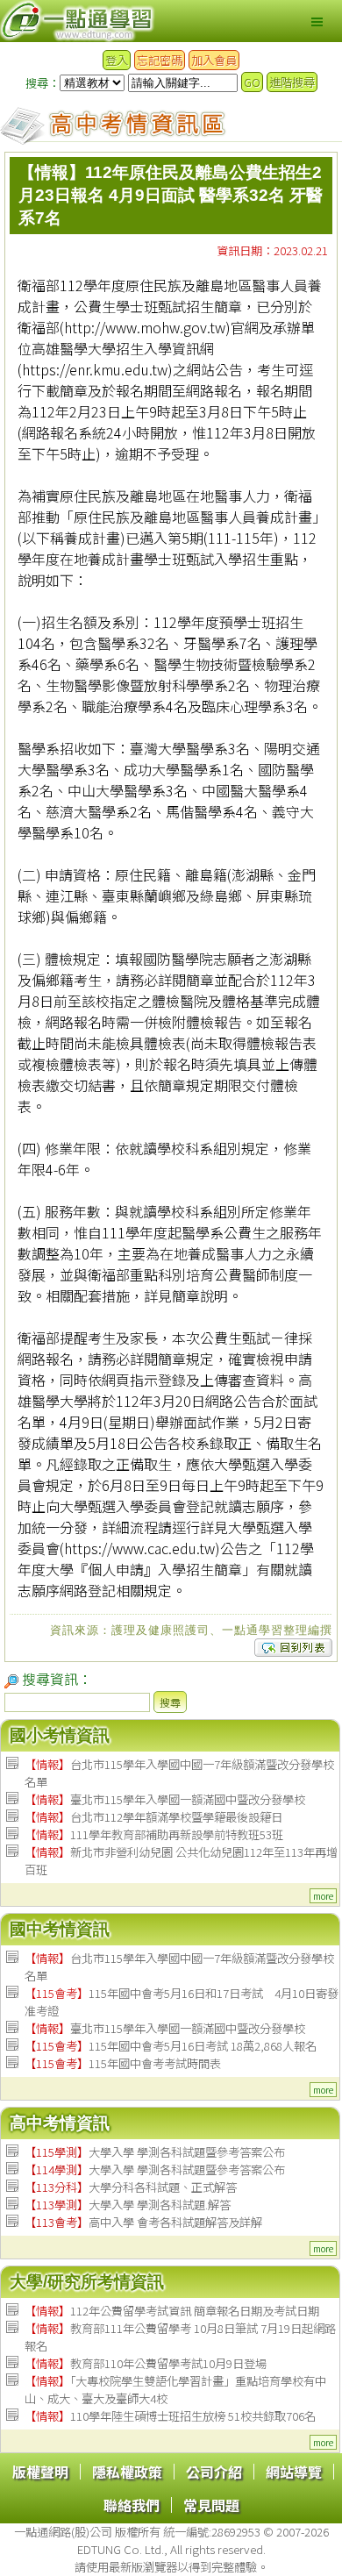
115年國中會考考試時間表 (123, 2063)
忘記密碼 (160, 60)
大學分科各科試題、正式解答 (131, 2187)
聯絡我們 (132, 2505)
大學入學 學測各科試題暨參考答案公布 (155, 2152)
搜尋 (170, 1702)
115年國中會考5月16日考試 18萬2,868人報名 (171, 2046)
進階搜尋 (292, 82)
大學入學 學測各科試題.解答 (128, 2205)
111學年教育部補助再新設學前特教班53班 (154, 1834)
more (323, 1896)
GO (252, 82)
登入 (117, 60)
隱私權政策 (127, 2472)
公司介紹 (214, 2472)
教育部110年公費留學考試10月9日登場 (146, 2363)
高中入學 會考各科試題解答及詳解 (143, 2222)
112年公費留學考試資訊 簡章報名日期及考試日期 (172, 2311)
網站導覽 (294, 2472)
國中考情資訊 (60, 1929)
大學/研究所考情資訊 (87, 2282)
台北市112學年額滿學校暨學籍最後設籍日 (153, 1817)
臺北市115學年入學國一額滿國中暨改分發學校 (165, 1799)
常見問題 (211, 2505)
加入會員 (214, 60)
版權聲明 (40, 2472)
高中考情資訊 (60, 2123)
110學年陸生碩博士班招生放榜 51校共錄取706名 (170, 2416)
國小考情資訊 (60, 1735)
